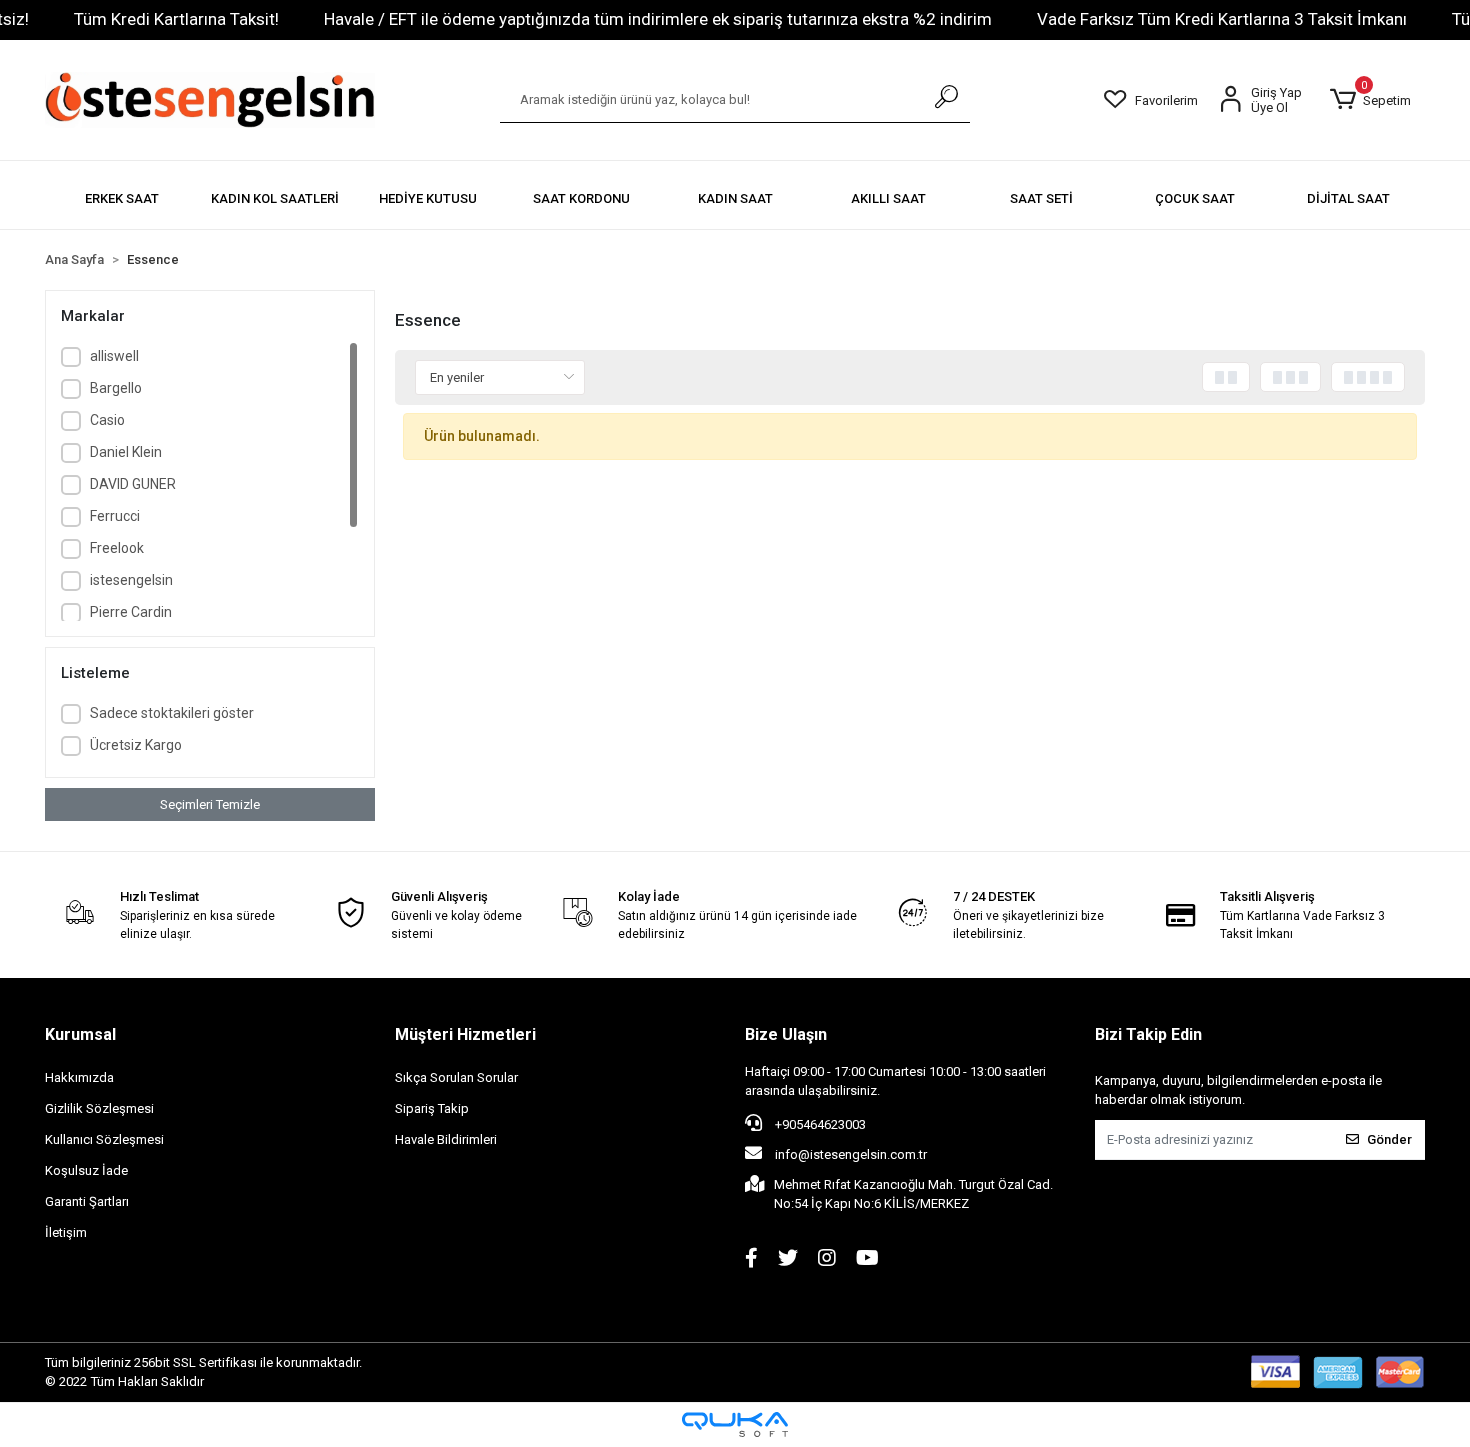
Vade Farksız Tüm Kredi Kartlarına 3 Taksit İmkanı (1222, 19)
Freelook (117, 548)
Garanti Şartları (87, 1201)
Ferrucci (115, 516)
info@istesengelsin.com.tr (851, 1154)
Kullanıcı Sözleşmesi (104, 1139)
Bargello (116, 388)
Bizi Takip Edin (1148, 1034)
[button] (1370, 100)
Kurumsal (80, 1034)
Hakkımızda (79, 1077)
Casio (107, 420)
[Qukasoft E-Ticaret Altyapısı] (735, 1424)
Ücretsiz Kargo (136, 745)
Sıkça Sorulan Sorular (456, 1077)
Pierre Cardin (131, 612)
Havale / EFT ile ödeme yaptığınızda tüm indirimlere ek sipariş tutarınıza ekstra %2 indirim (658, 19)
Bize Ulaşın (786, 1034)
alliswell (114, 356)
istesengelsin (131, 580)
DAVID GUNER (133, 484)
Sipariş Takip (432, 1108)
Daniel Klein (126, 452)
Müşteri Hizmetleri (465, 1034)
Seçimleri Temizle (210, 804)
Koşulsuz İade (86, 1170)
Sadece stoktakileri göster (172, 713)
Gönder (1389, 1139)
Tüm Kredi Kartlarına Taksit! (176, 19)
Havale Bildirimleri (446, 1139)
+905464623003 (819, 1124)
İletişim (66, 1232)
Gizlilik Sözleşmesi (99, 1108)
